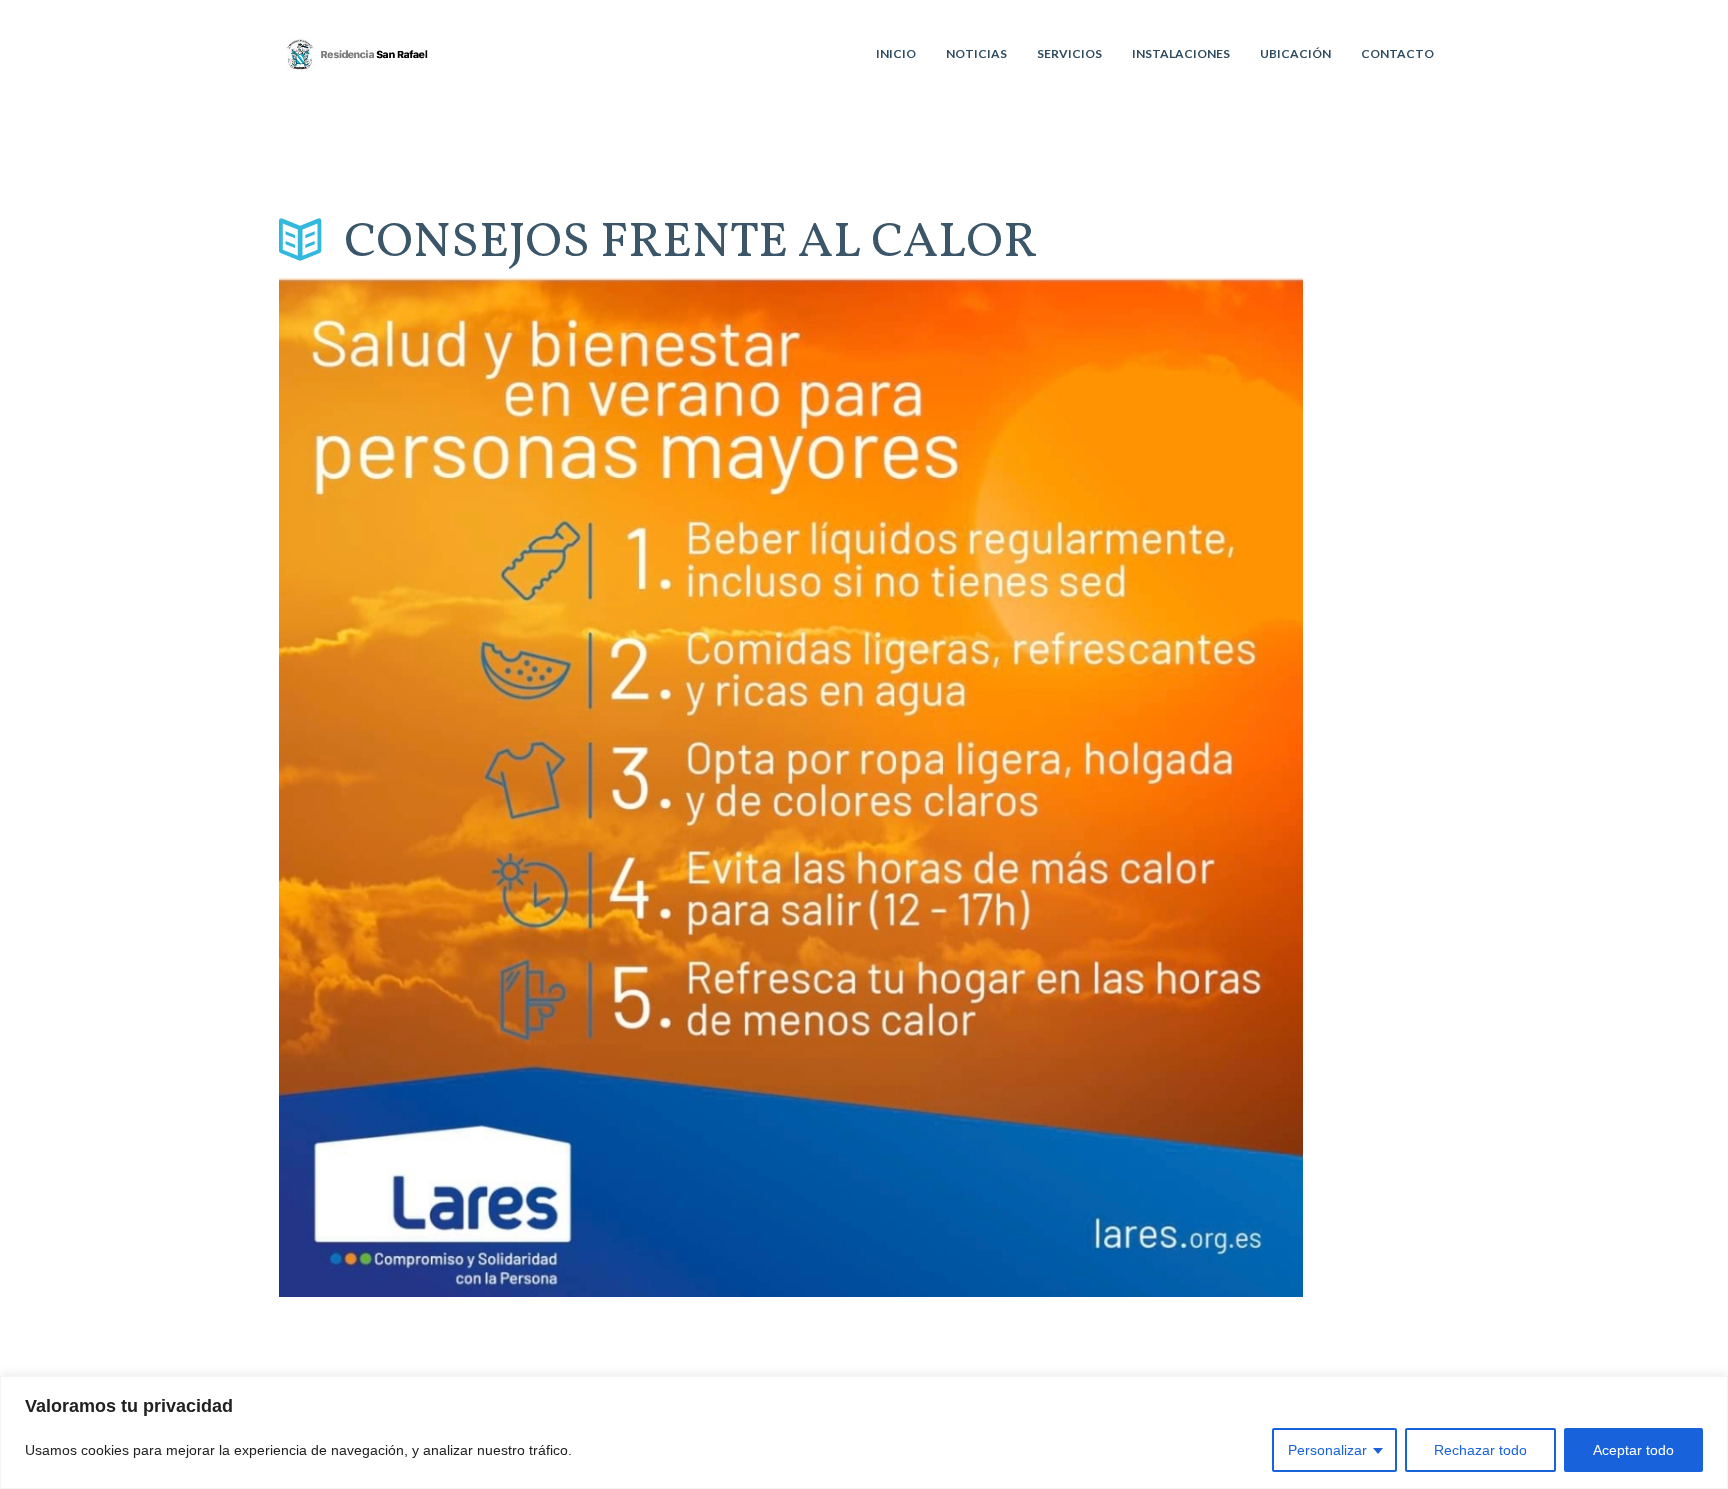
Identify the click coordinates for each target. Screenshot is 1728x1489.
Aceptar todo (1633, 1450)
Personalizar (1327, 1450)
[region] (864, 1432)
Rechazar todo (1480, 1450)
